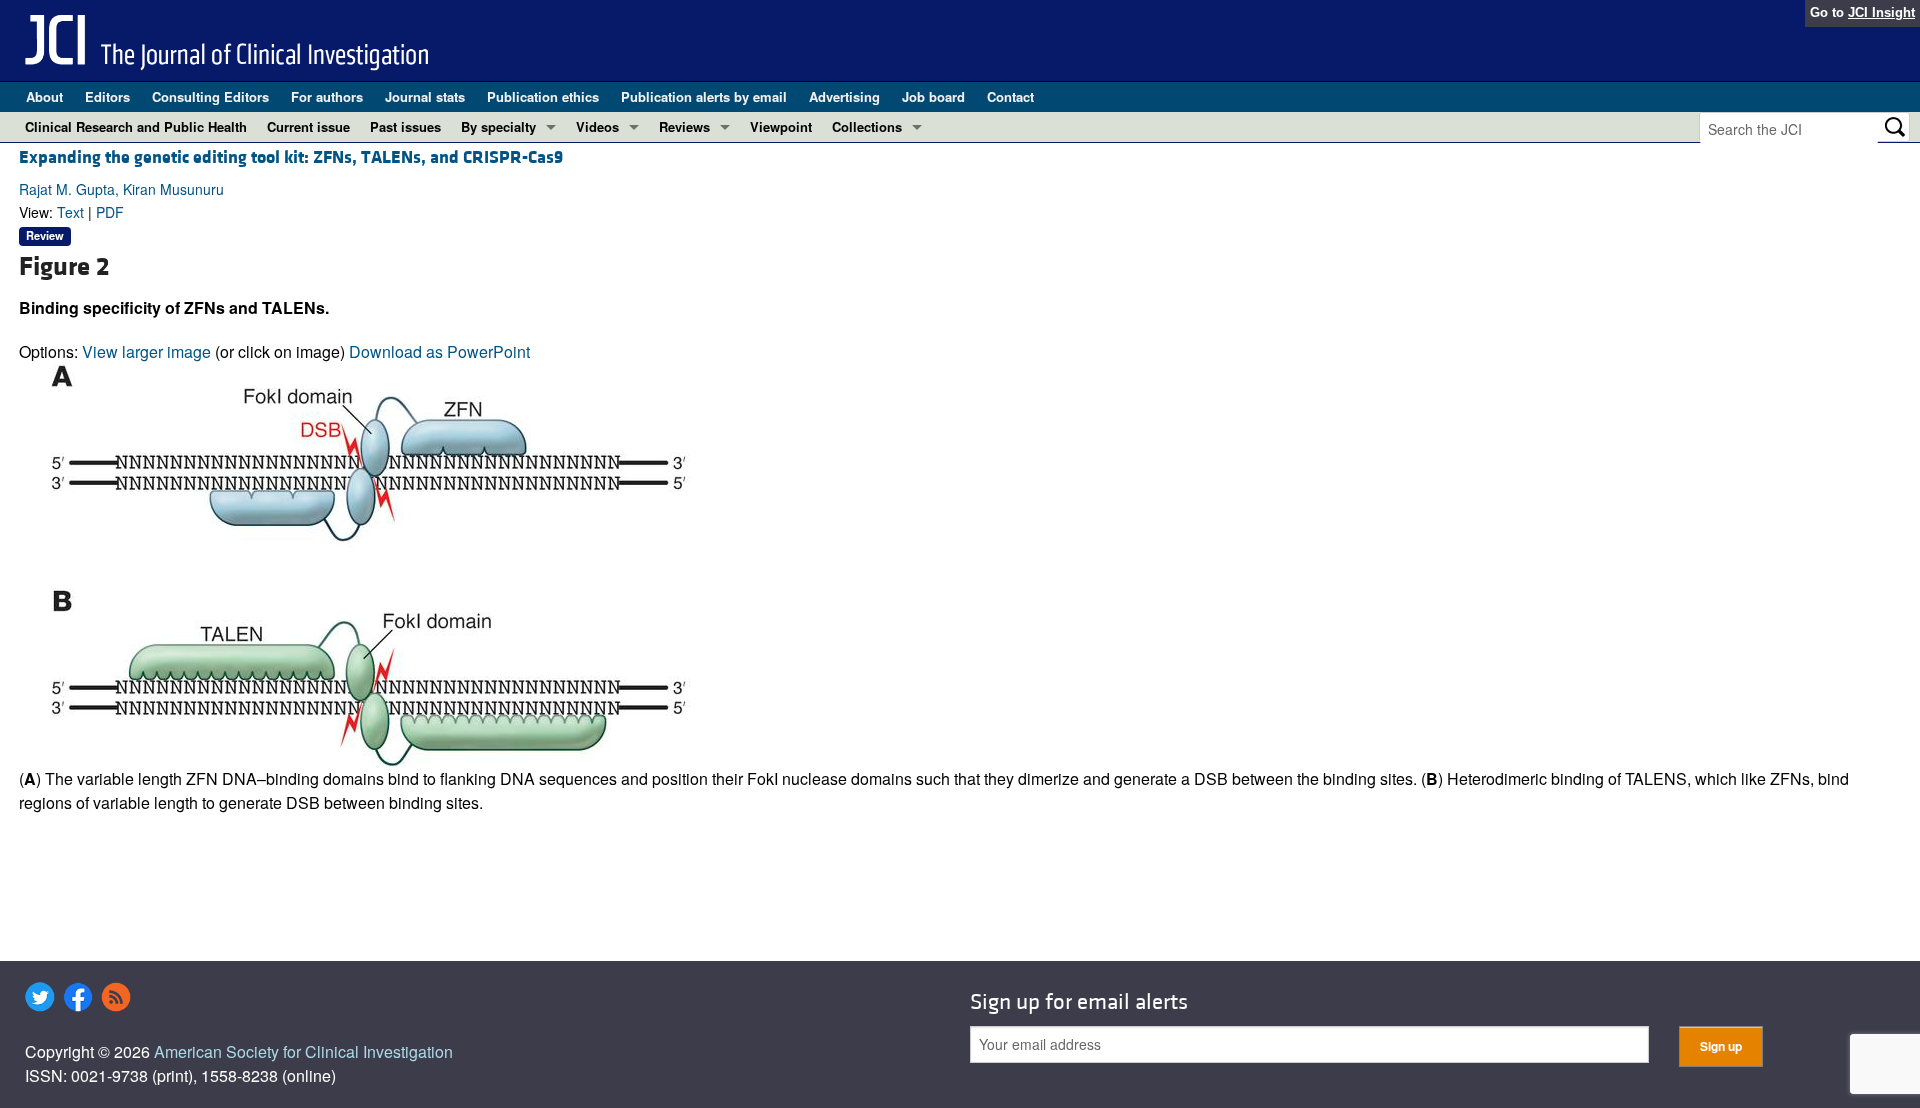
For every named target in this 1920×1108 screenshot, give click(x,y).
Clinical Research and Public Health (136, 126)
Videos (597, 126)
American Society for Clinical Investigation (303, 1051)
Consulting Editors (210, 96)
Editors (107, 96)
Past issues (405, 126)
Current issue (308, 126)
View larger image (146, 351)
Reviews (684, 126)
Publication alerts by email (704, 96)
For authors (327, 96)
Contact (1010, 96)
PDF (110, 212)
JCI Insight (1881, 12)
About (44, 96)
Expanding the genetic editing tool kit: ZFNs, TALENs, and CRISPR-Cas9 (291, 157)
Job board (933, 96)
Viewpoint (781, 126)
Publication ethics (543, 96)
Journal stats (425, 96)
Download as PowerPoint (439, 351)
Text (70, 212)
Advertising (844, 96)
